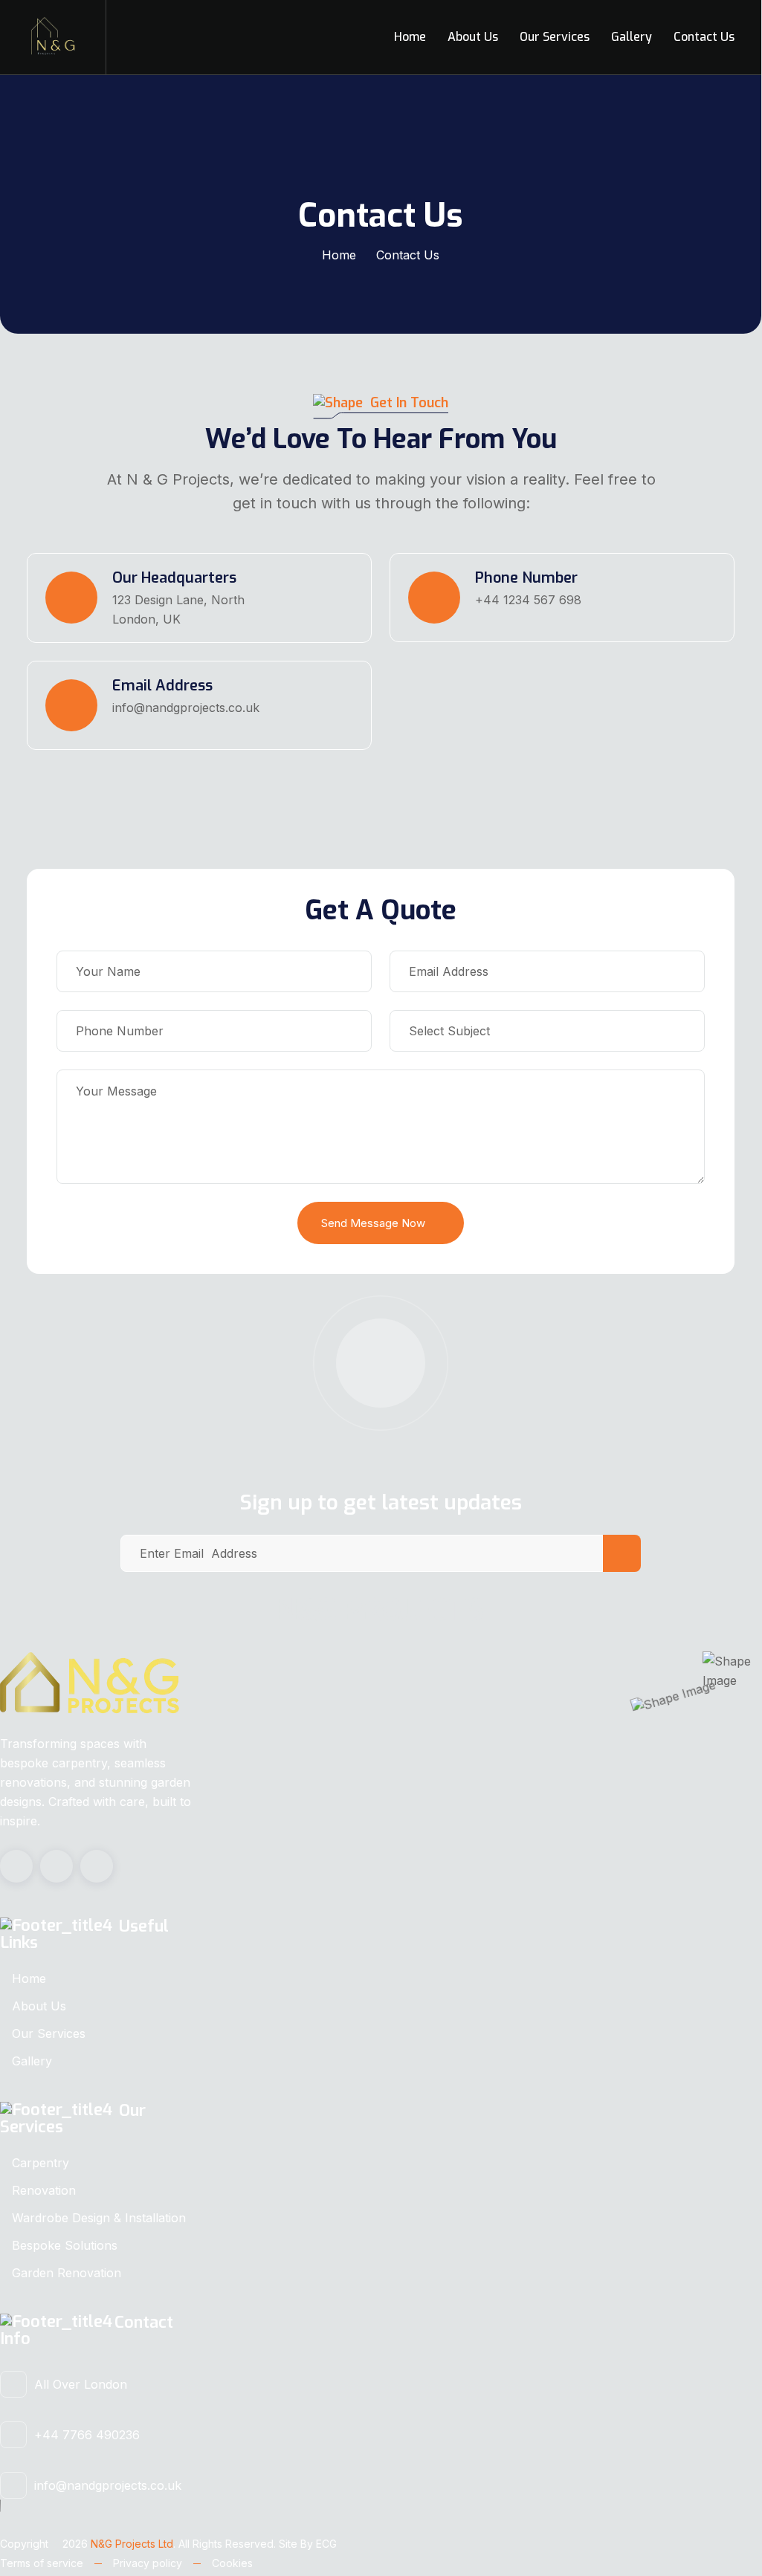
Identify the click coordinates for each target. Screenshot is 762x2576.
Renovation (44, 2190)
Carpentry (41, 2163)
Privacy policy (148, 2563)
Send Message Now (373, 1223)
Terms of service (42, 2563)
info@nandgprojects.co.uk (108, 2485)
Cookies (232, 2563)
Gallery (632, 37)
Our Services (555, 37)
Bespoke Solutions (65, 2245)
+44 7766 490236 (87, 2435)
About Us (473, 37)
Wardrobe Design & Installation (99, 2218)
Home (410, 37)
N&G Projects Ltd (132, 2544)
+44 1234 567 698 (528, 600)
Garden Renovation (67, 2273)
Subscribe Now (622, 1553)
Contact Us (704, 37)
